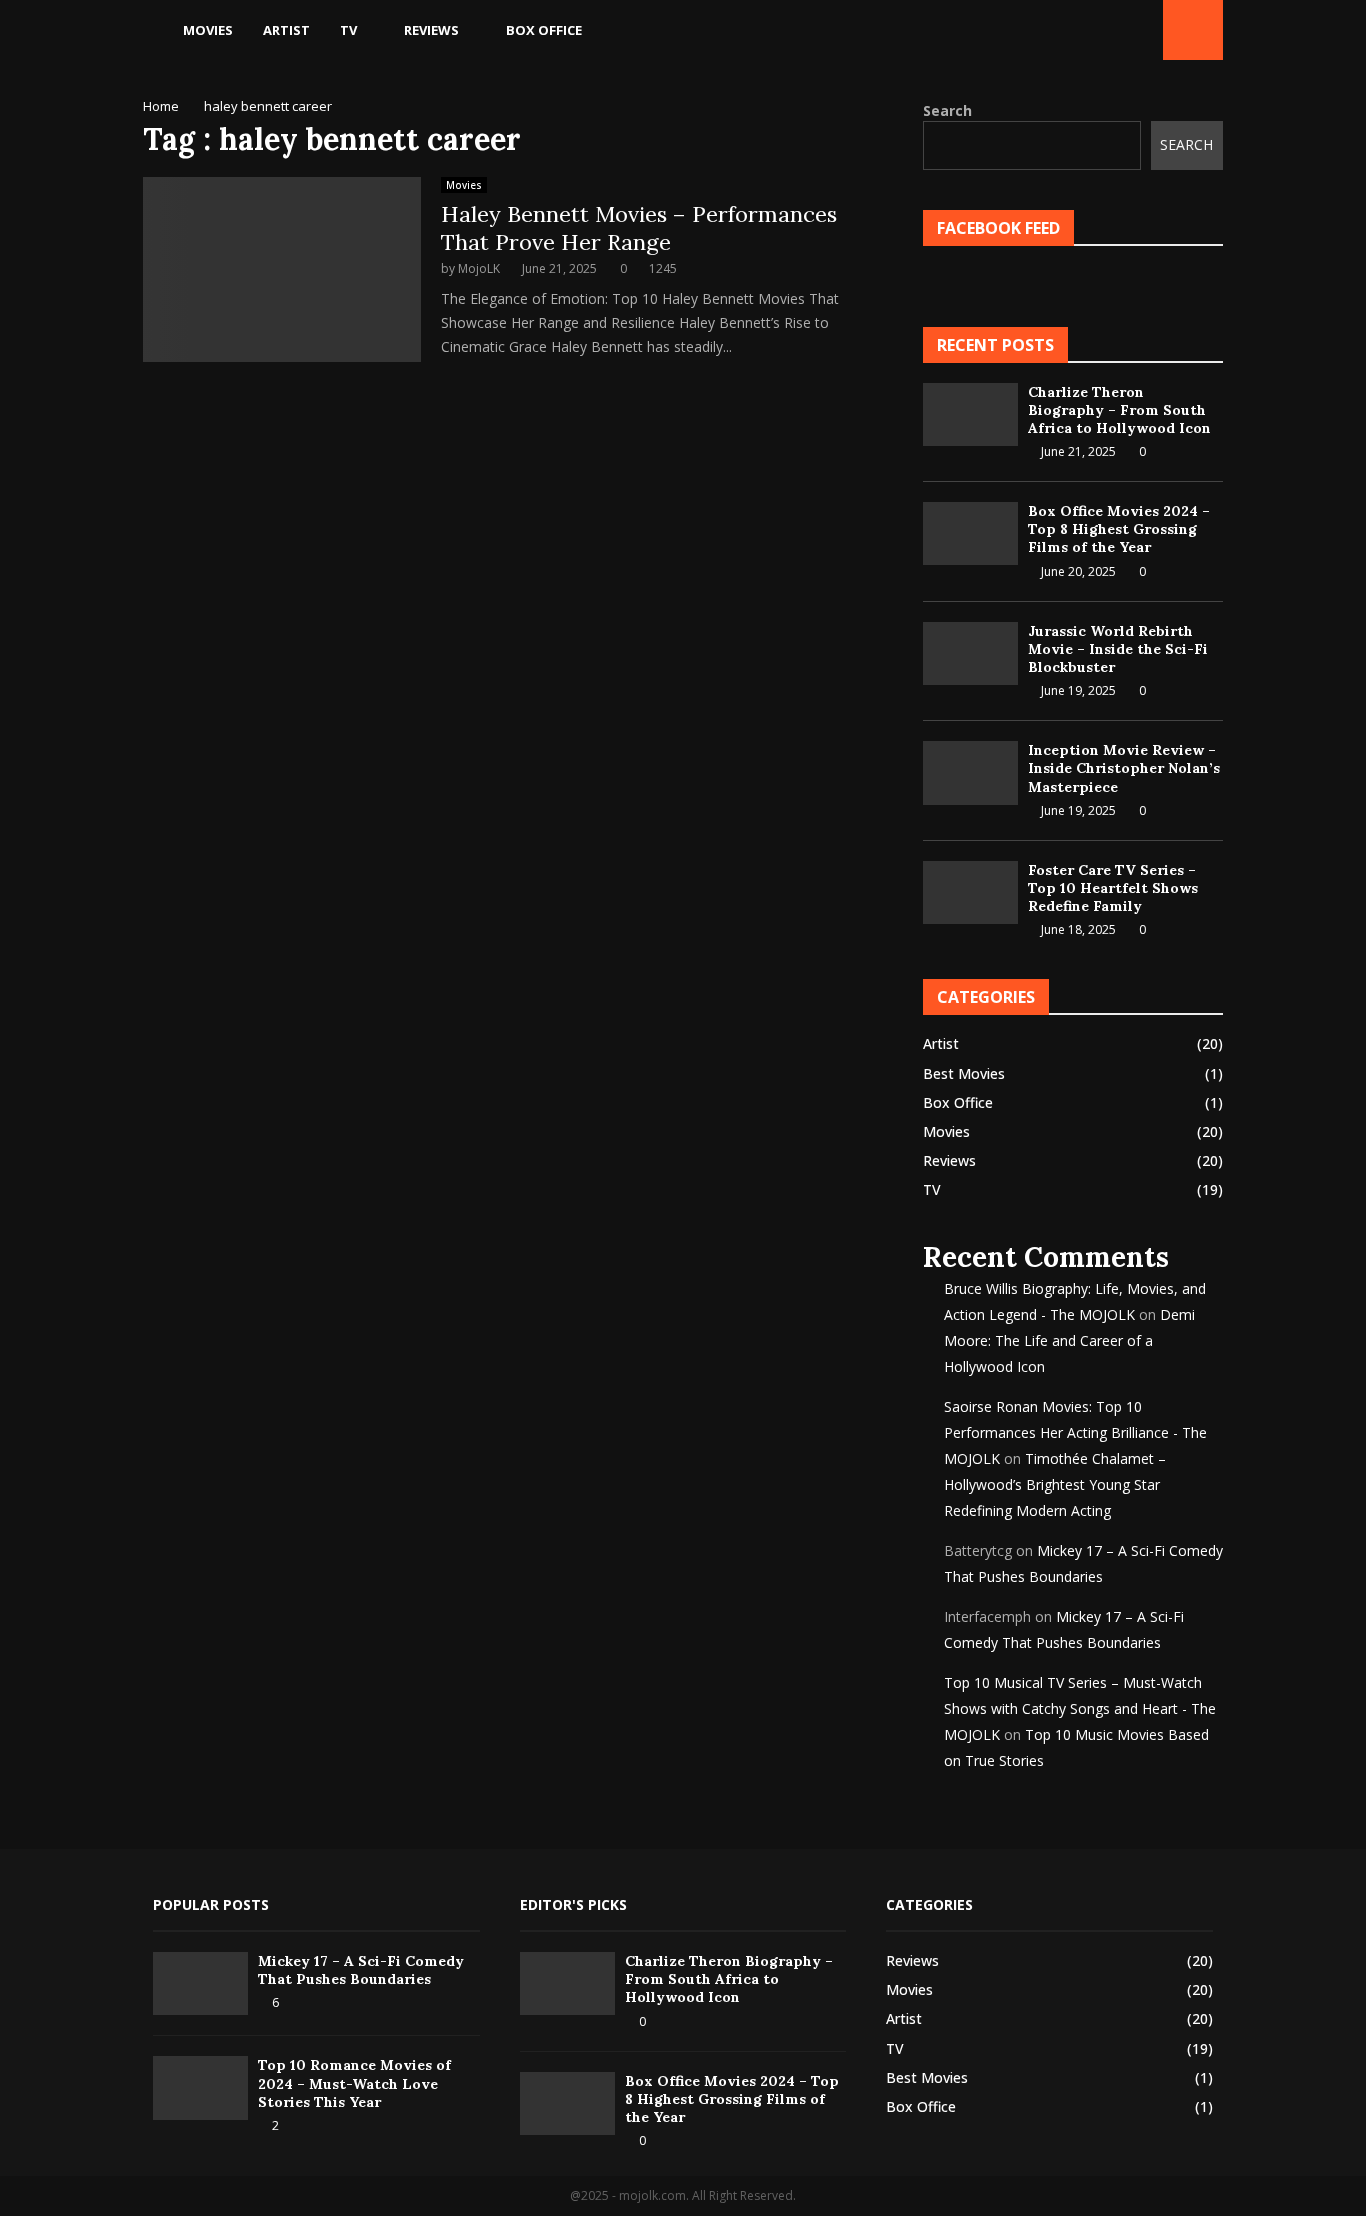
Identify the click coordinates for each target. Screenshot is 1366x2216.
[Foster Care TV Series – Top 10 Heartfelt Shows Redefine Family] (970, 892)
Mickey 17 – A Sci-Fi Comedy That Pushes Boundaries (361, 1970)
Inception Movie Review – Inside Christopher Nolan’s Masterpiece (1124, 768)
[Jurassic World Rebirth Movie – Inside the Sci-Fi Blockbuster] (970, 653)
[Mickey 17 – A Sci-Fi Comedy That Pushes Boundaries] (200, 1983)
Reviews (431, 30)
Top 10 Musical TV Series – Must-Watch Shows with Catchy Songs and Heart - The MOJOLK (1080, 1708)
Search (947, 110)
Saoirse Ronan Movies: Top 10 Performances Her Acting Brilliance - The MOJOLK (1075, 1432)
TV (348, 30)
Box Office (544, 30)
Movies (208, 30)
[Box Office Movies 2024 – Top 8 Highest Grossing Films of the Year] (970, 533)
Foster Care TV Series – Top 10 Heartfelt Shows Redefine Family (1113, 888)
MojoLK (479, 268)
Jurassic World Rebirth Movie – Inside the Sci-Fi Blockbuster (1118, 649)
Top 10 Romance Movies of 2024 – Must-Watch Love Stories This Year (354, 2083)
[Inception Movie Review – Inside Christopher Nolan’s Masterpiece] (970, 772)
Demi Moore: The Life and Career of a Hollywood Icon (1069, 1340)
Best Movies (964, 1073)
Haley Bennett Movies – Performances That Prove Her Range (639, 228)
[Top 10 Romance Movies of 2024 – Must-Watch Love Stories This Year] (200, 2087)
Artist (286, 30)
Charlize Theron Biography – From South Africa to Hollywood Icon (1119, 410)
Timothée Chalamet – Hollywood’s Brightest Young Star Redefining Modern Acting (1055, 1484)
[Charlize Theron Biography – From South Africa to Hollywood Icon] (970, 414)
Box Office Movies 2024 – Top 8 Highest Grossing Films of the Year (1119, 529)
